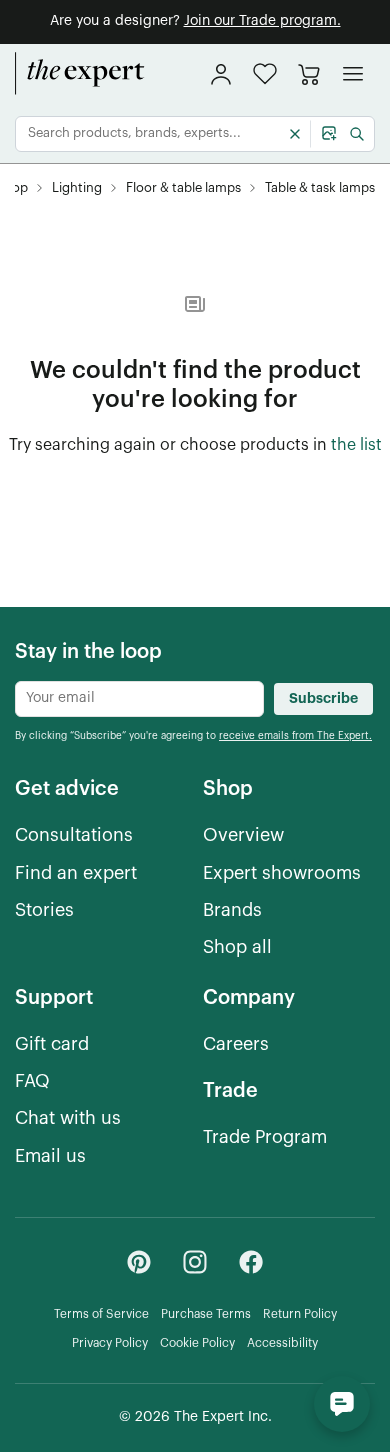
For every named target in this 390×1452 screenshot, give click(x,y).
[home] (80, 74)
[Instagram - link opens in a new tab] (195, 1262)
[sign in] (221, 74)
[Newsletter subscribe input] (139, 699)
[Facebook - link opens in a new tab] (251, 1262)
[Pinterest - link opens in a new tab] (139, 1262)
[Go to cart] (309, 74)
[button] (265, 73)
